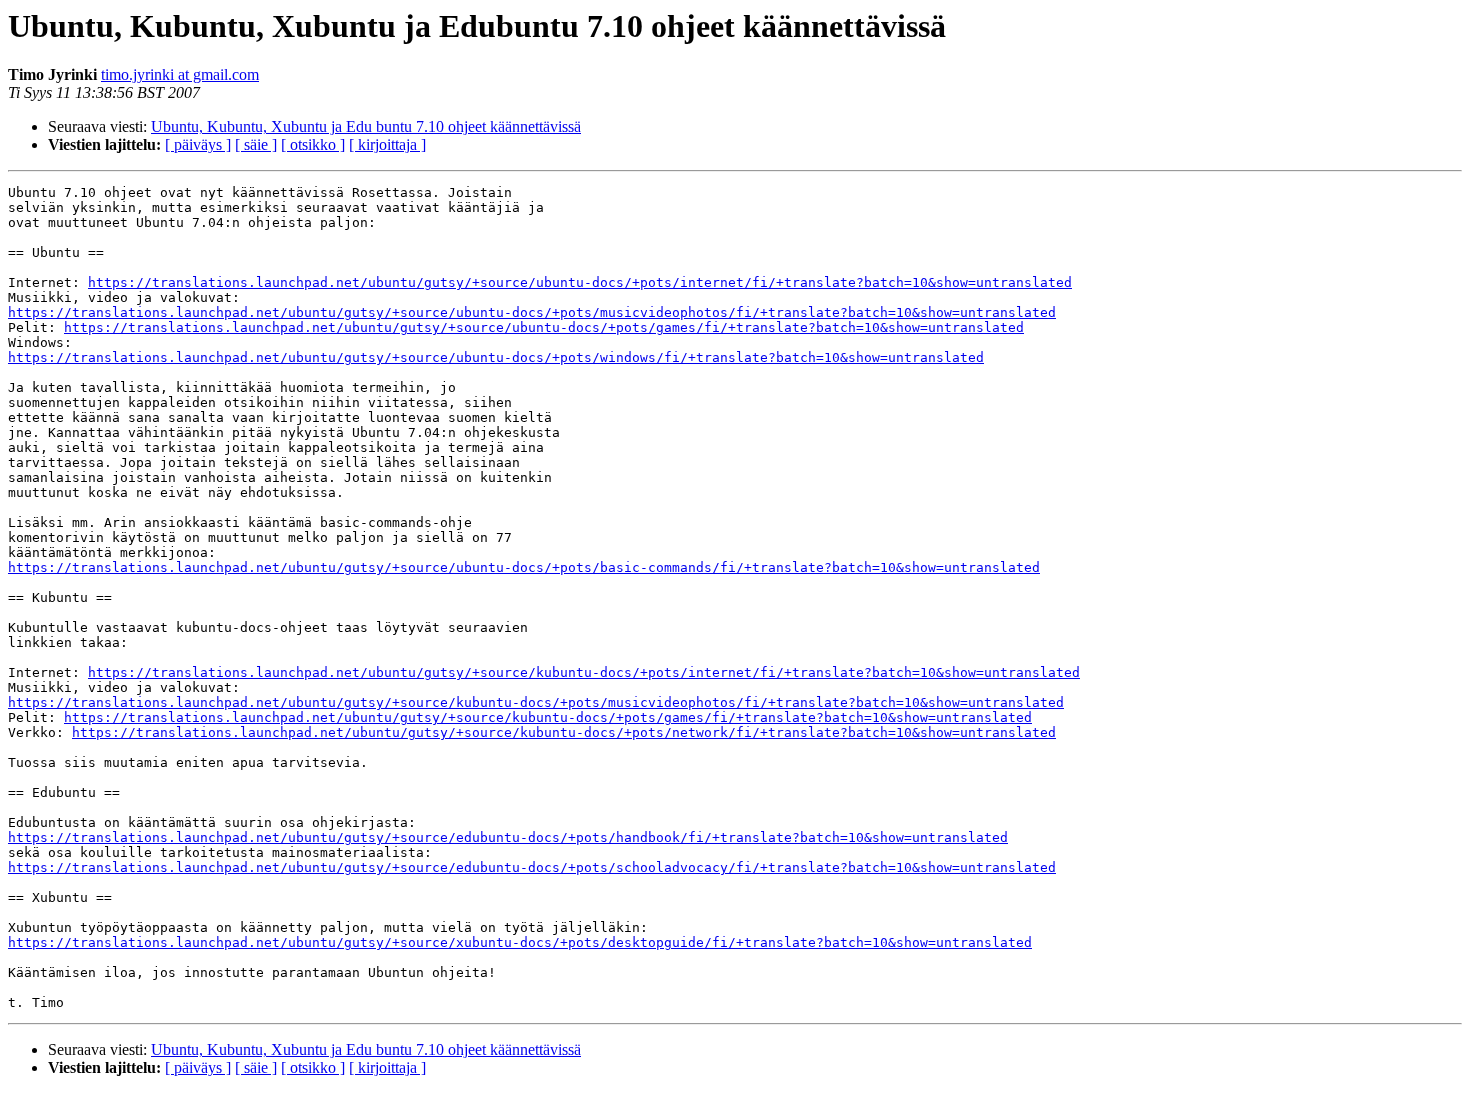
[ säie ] (256, 144)
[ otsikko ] (313, 144)
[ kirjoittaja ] (387, 144)
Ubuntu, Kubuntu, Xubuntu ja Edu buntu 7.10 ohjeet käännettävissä (366, 126)
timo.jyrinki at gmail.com (180, 74)
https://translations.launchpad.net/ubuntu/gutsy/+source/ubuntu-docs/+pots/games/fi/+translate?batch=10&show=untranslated (544, 327)
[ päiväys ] (198, 144)
